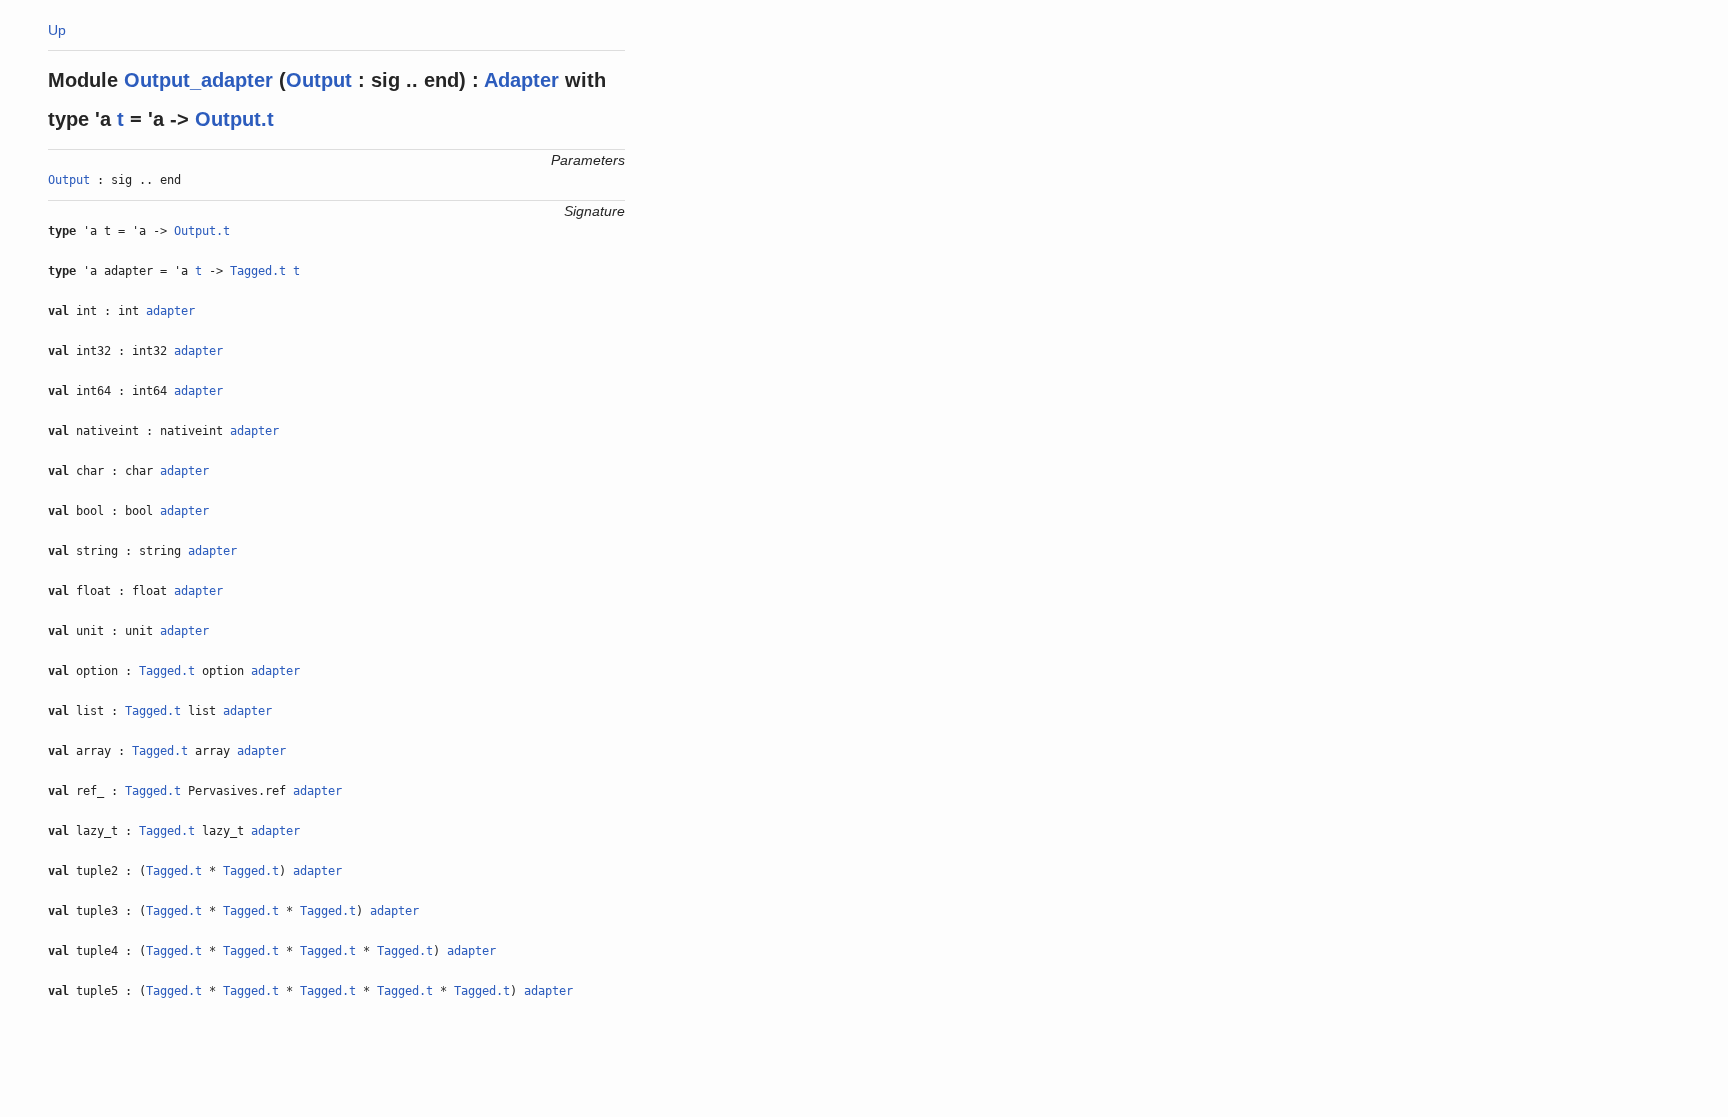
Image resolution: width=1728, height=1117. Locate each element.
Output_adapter (198, 80)
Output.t (234, 119)
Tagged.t (258, 271)
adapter (170, 311)
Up (57, 30)
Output (319, 80)
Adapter (521, 80)
